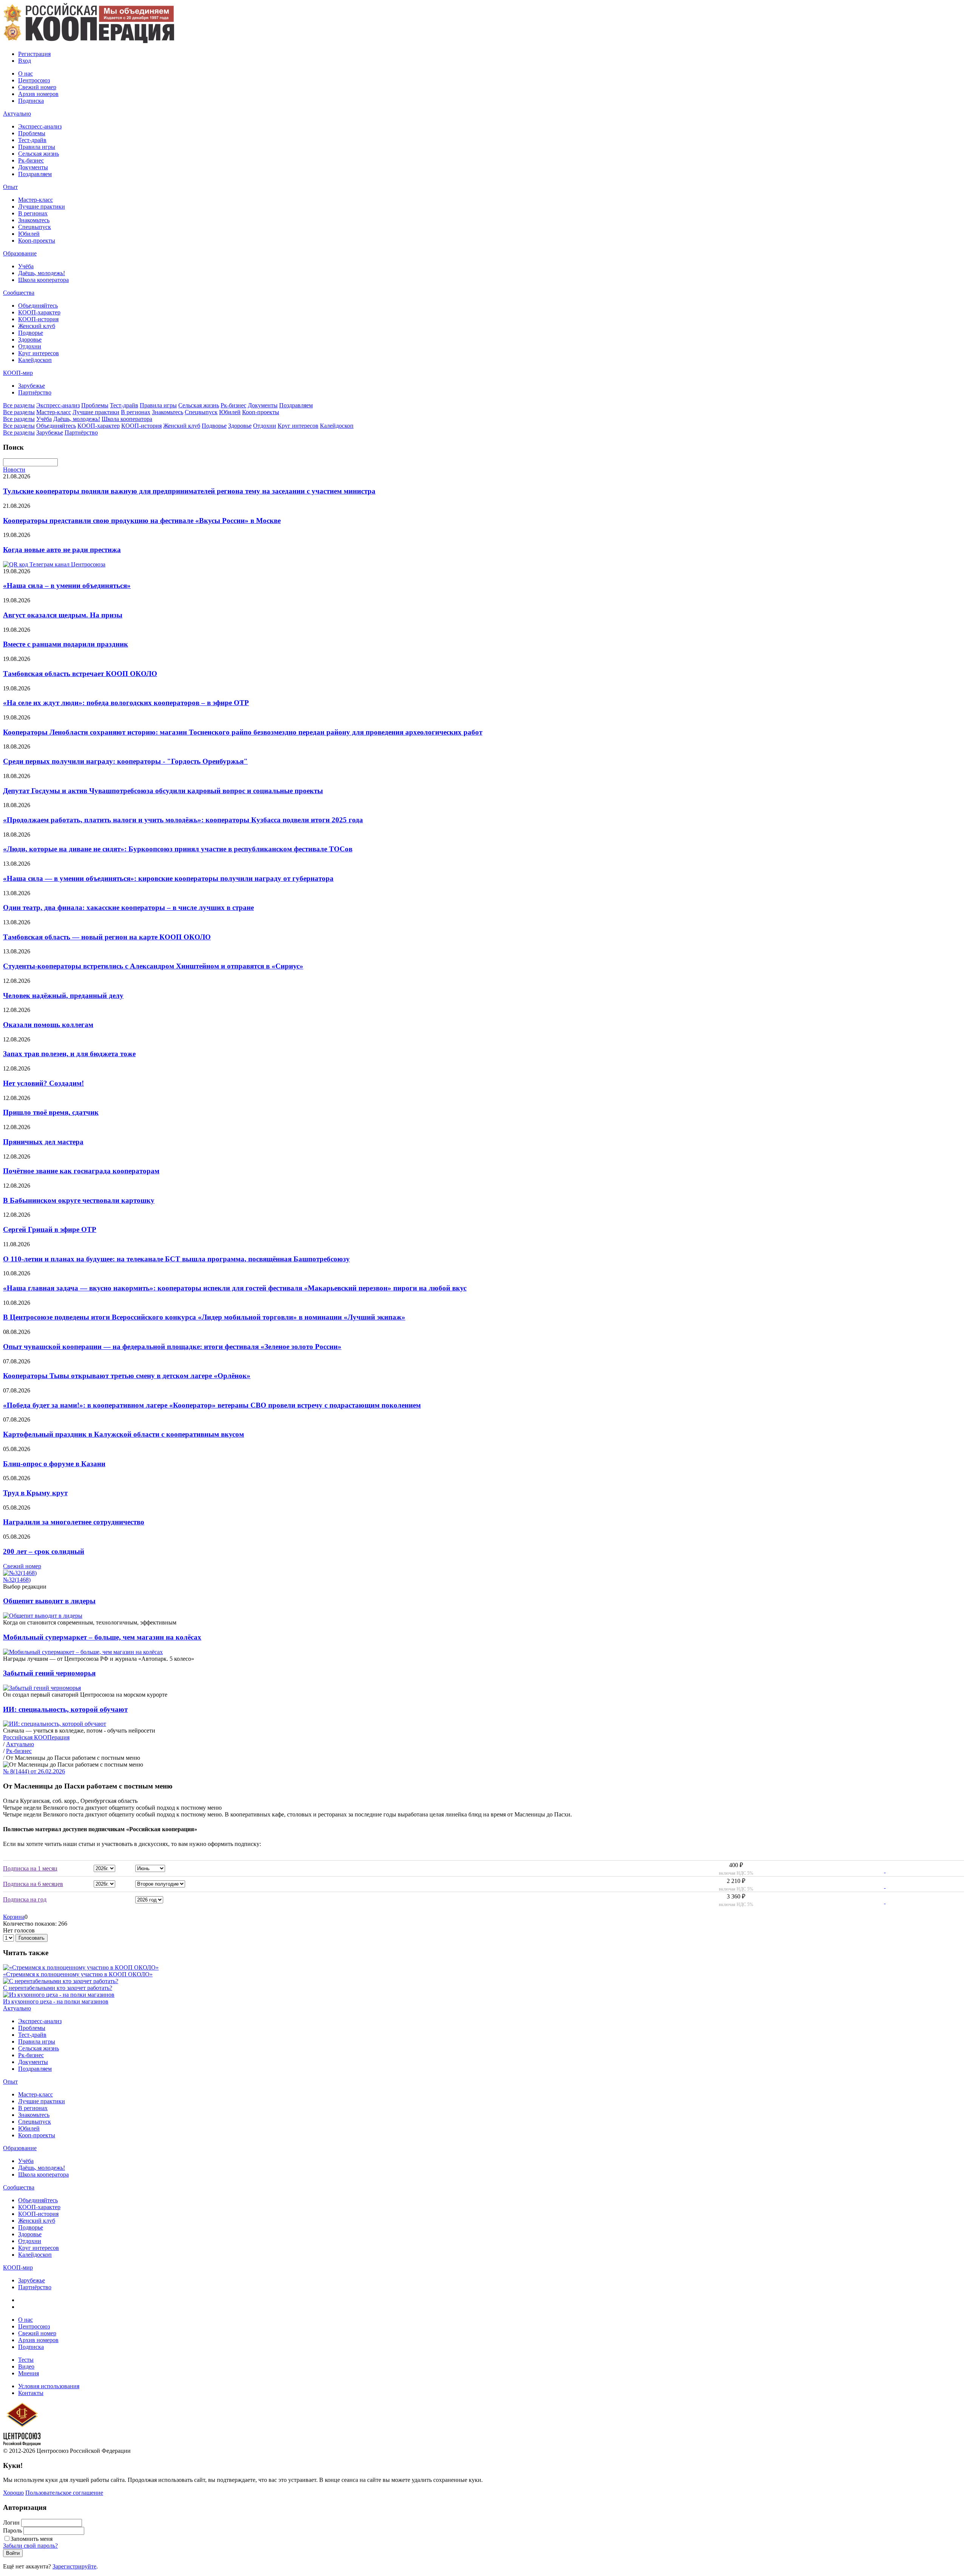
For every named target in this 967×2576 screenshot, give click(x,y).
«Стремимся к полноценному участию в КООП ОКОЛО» (78, 1974)
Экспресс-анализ (40, 126)
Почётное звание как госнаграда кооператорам (81, 1171)
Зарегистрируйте (74, 2566)
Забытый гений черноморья (49, 1673)
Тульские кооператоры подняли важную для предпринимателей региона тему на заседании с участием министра (189, 491)
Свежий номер (37, 87)
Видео (26, 2366)
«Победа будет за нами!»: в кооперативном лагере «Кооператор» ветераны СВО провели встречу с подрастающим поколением (212, 1405)
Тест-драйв (32, 140)
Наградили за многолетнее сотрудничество (74, 1522)
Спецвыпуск (35, 227)
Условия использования (49, 2386)
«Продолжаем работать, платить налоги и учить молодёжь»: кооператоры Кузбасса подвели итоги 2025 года (183, 820)
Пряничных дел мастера (43, 1142)
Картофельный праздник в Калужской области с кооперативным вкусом (124, 1434)
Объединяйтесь (38, 306)
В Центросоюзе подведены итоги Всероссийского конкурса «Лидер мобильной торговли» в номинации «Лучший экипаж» (204, 1317)
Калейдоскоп (35, 360)
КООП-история (38, 319)
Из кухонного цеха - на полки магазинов (56, 2001)
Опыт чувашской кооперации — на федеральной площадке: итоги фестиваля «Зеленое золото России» (172, 1347)
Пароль (12, 2530)
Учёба (26, 266)
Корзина (14, 1917)
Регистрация (34, 54)
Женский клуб (37, 326)
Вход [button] (25, 61)
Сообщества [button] (19, 293)
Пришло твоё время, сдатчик (51, 1112)
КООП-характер (39, 312)
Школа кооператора (43, 280)
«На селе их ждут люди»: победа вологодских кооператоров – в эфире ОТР (126, 703)
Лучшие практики (42, 207)
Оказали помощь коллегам (48, 1025)
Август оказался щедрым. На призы (63, 615)
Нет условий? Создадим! (43, 1083)
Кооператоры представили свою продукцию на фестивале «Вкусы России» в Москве (142, 521)
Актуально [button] (17, 114)
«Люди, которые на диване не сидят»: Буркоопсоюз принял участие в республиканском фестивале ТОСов (178, 849)
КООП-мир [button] (18, 373)
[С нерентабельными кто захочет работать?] (61, 1981)
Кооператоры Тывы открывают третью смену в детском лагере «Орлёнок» (127, 1376)
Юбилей (29, 234)
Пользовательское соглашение (64, 2493)
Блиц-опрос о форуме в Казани (54, 1464)
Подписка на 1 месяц (30, 1868)
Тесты (26, 2360)
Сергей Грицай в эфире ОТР (50, 1229)
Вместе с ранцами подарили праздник (66, 644)
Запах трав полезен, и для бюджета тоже (69, 1054)
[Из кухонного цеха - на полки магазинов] (59, 1995)
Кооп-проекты (37, 241)
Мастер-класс (36, 200)
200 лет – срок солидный (44, 1551)
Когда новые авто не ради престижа (62, 550)
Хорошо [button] (13, 2493)
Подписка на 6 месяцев (33, 1884)
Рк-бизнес (31, 160)
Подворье (31, 333)
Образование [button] (20, 253)
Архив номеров (38, 94)
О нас (25, 73)
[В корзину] (880, 1870)
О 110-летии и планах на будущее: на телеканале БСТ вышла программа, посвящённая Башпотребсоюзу (176, 1259)
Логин (11, 2523)
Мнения (29, 2373)
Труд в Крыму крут (35, 1493)
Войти (13, 2553)
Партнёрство (35, 392)
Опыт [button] (10, 187)
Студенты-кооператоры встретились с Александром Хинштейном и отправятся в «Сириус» (153, 966)
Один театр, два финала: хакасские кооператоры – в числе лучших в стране (128, 907)
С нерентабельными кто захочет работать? (58, 1988)
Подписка (31, 101)
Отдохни (30, 346)
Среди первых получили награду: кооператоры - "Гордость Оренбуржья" (125, 761)
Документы (33, 167)
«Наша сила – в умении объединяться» (67, 586)
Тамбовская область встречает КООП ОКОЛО (80, 674)
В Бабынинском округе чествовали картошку (79, 1200)
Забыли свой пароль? (30, 2546)
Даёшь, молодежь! (42, 273)
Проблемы (32, 133)
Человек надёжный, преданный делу (63, 996)
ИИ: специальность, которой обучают (65, 1709)
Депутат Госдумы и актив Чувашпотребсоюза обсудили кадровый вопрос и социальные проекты (163, 791)
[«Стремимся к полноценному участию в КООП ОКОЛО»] (81, 1967)
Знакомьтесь (34, 220)
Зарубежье (32, 386)
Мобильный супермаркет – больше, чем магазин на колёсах (102, 1637)
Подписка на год (25, 1899)
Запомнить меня (32, 2539)
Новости (14, 470)
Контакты (31, 2393)
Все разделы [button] (19, 405)
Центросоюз (34, 80)
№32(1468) (17, 1580)
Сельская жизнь (39, 154)
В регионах (33, 213)
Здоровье (30, 340)
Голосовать (32, 1938)
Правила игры (37, 147)
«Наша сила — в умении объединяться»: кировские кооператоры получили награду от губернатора (168, 878)
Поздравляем (35, 174)
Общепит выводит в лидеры (49, 1601)
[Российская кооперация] (89, 41)
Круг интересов (39, 353)
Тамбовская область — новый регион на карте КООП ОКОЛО (107, 937)
